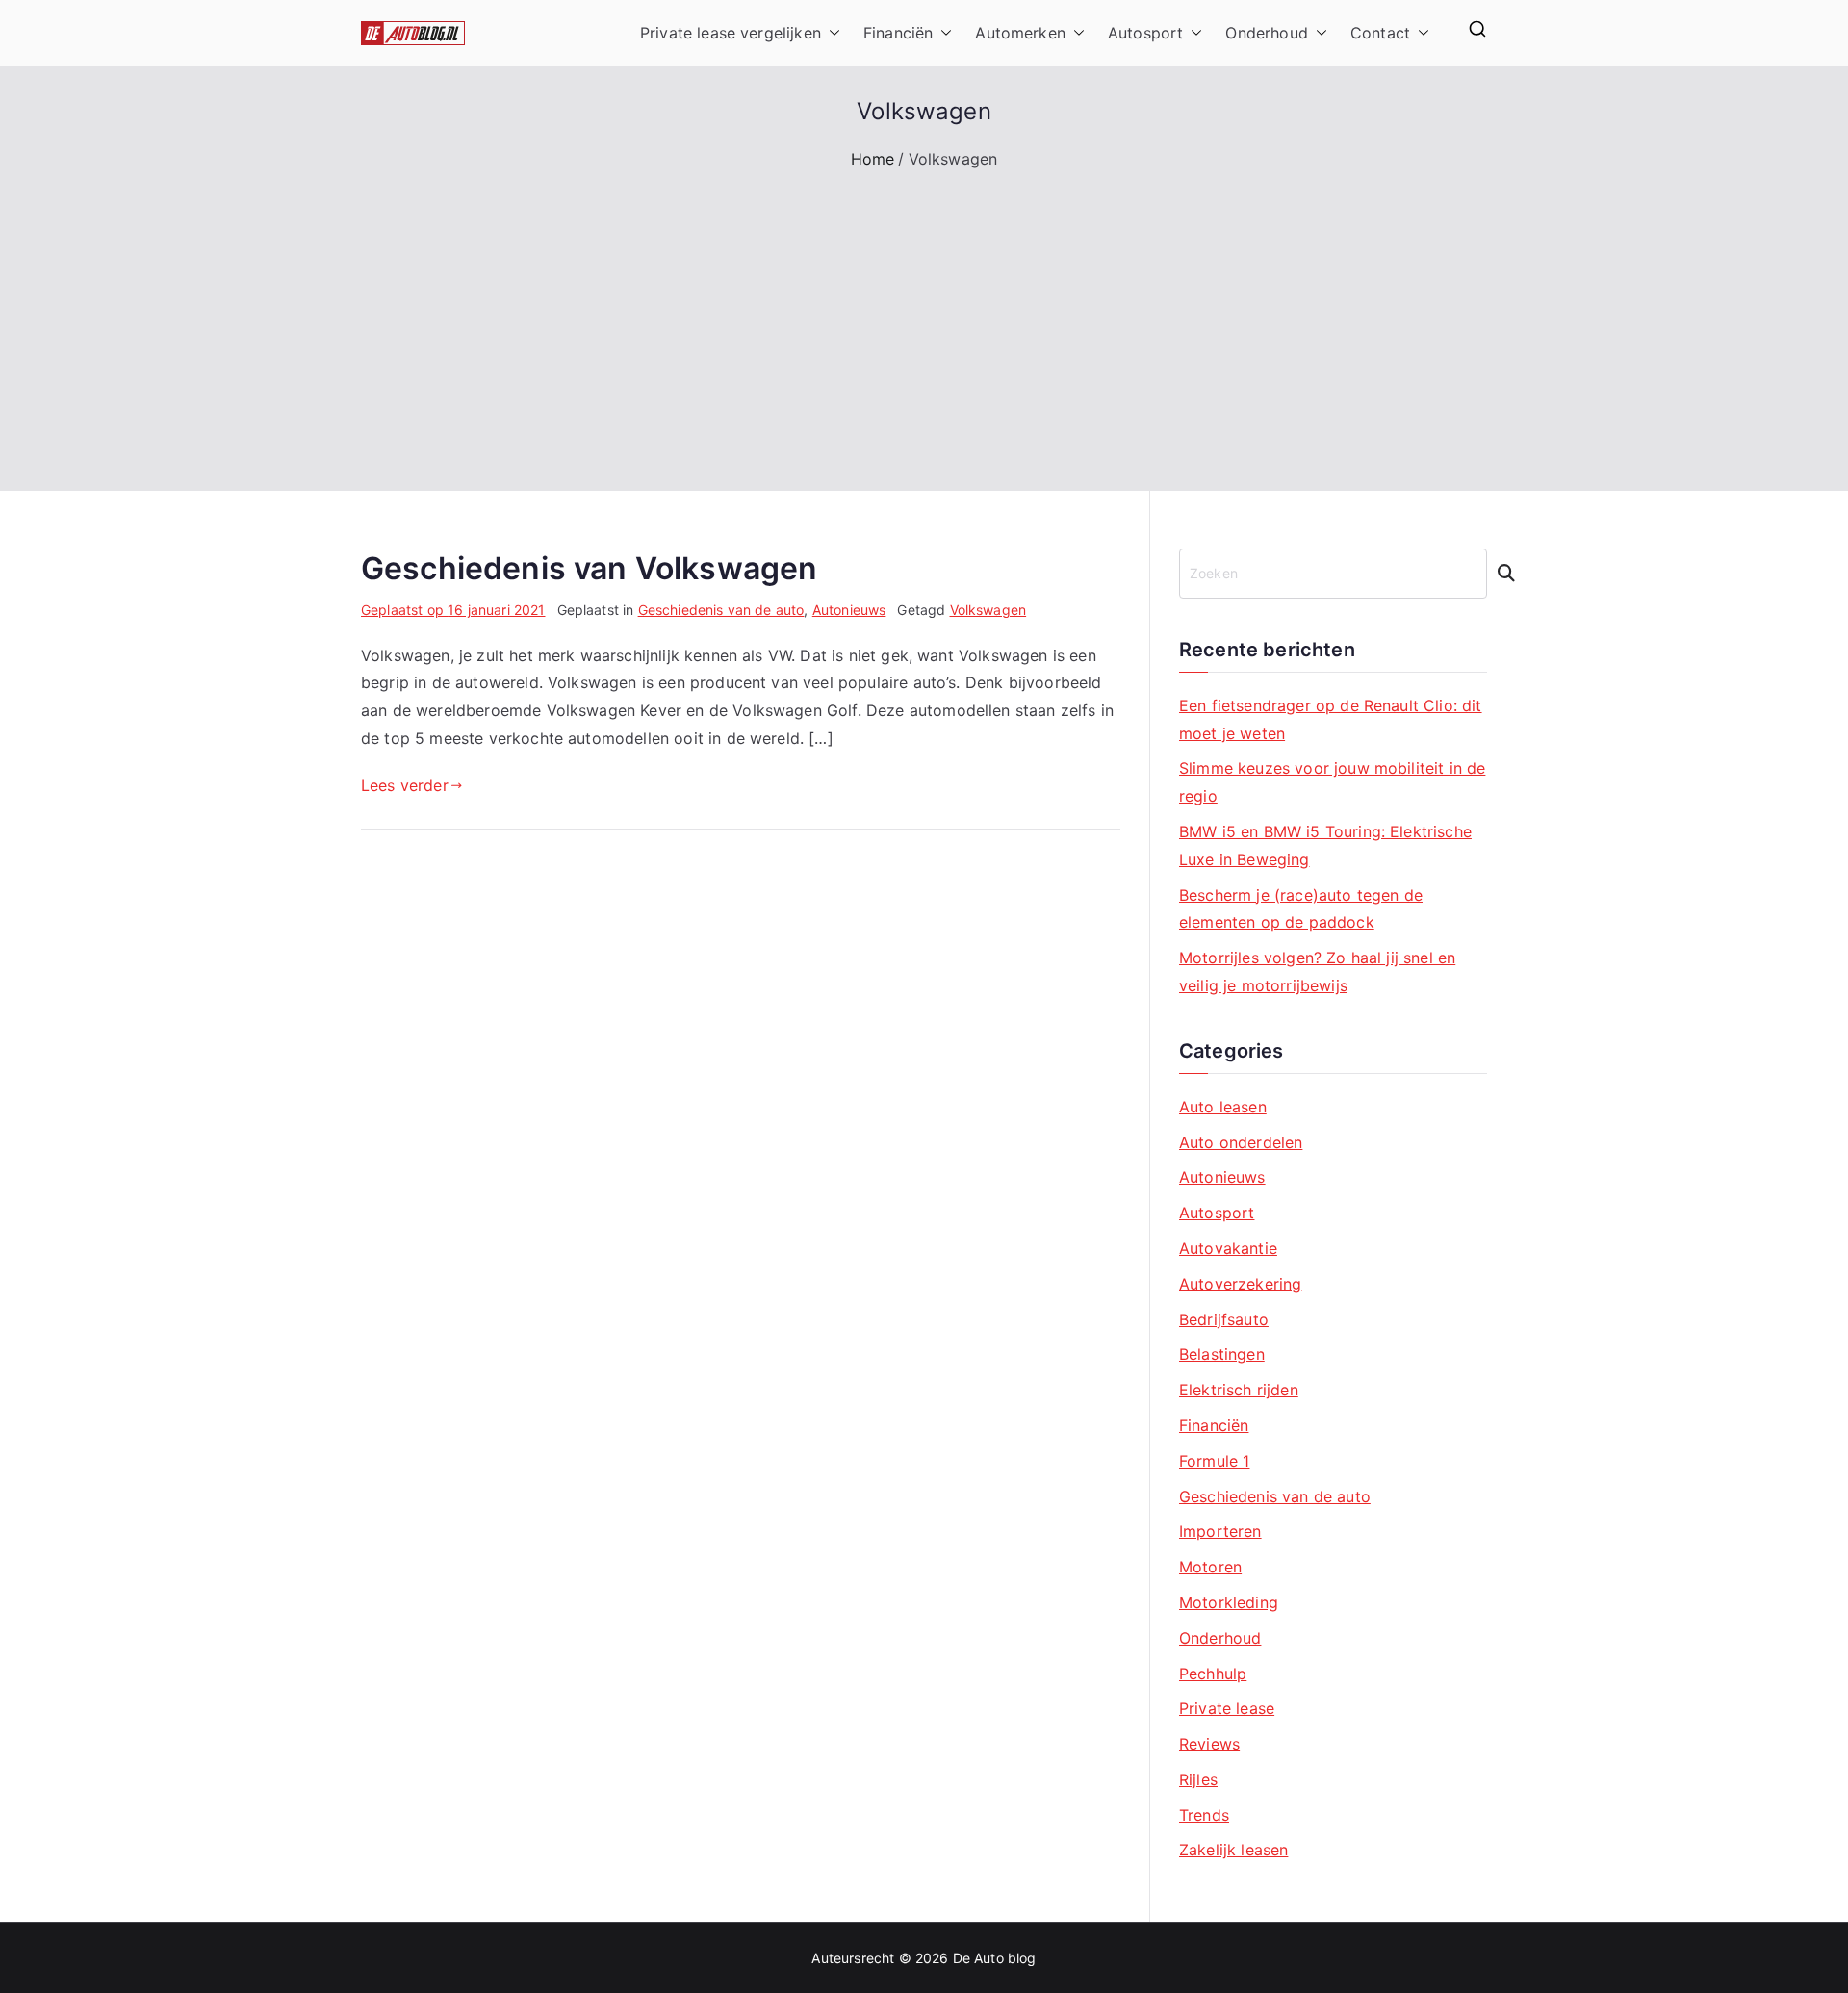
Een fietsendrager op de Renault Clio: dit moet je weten (1331, 719)
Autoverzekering (1240, 1284)
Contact (1380, 33)
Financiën (898, 33)
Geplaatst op (453, 610)
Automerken (1020, 33)
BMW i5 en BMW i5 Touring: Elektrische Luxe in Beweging (1325, 845)
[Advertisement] (924, 318)
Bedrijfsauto (1224, 1319)
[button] (831, 33)
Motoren (1210, 1567)
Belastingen (1222, 1354)
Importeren (1220, 1531)
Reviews (1209, 1744)
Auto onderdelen (1241, 1142)
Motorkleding (1229, 1602)
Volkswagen (988, 610)
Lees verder (405, 785)
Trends (1204, 1815)
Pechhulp (1213, 1674)
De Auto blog (995, 1958)
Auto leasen (1223, 1107)
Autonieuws (849, 610)
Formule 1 (1214, 1461)
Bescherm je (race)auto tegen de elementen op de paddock (1301, 909)
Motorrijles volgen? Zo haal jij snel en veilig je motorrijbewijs (1317, 971)
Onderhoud (1266, 33)
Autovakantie (1228, 1248)
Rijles (1198, 1779)
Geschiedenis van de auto (721, 610)
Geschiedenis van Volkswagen (589, 568)
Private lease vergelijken (731, 33)
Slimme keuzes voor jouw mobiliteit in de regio (1332, 782)
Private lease (1227, 1708)
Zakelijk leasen (1233, 1850)
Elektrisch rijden (1239, 1390)
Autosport (1145, 33)
